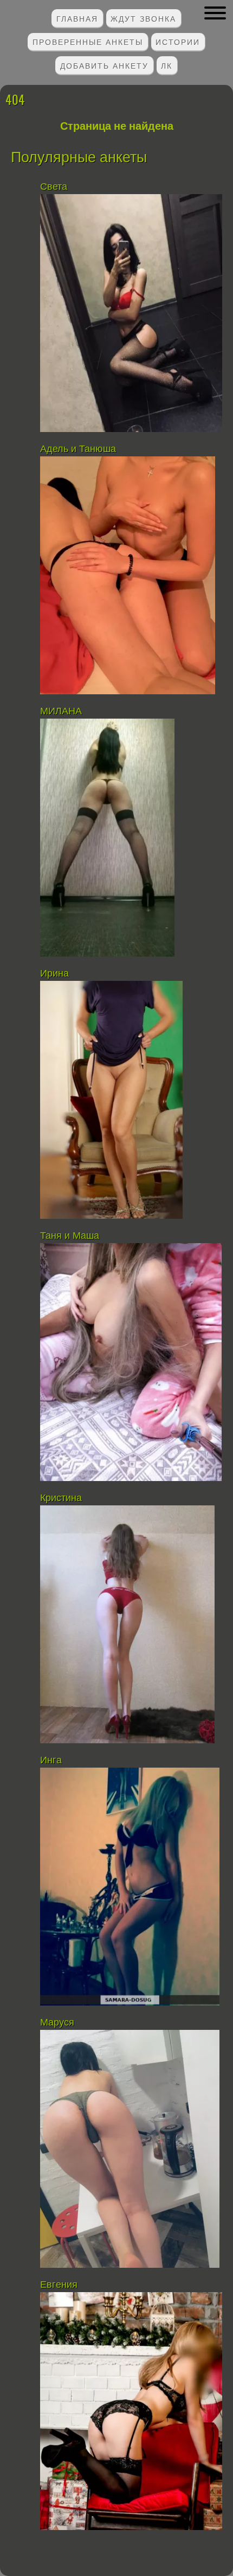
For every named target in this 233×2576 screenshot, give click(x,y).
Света (54, 187)
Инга (52, 1760)
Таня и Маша (71, 1236)
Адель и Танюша (78, 449)
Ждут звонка (143, 18)
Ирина (54, 973)
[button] (215, 13)
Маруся (57, 2022)
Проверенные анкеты (88, 41)
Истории (178, 41)
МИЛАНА (61, 711)
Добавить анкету (104, 65)
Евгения (59, 2285)
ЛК (167, 65)
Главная (77, 18)
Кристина (61, 1498)
